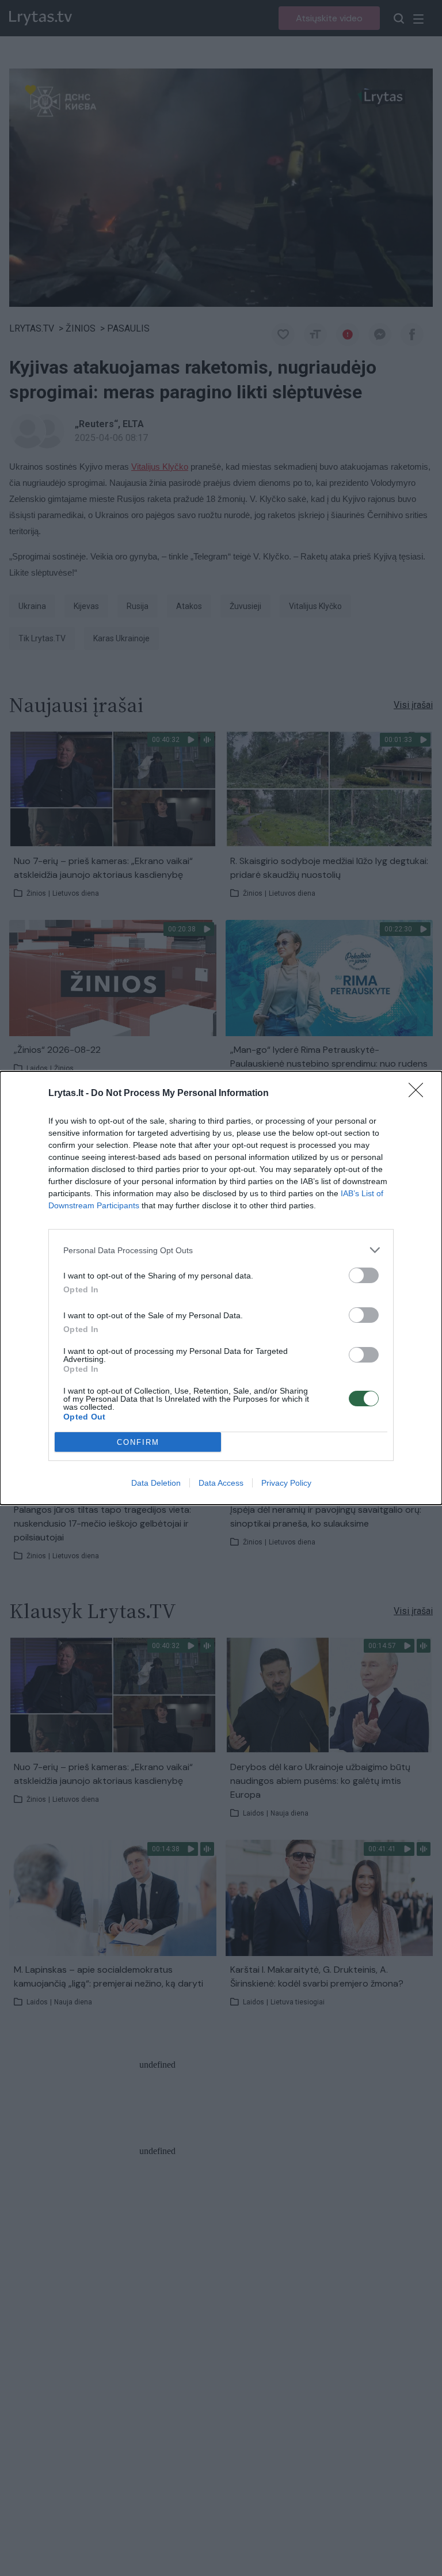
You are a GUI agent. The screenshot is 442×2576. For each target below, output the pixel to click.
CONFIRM (138, 1442)
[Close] (420, 1094)
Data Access (221, 1483)
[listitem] (221, 1250)
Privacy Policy (286, 1483)
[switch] (364, 1275)
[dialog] (221, 1288)
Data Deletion (156, 1483)
